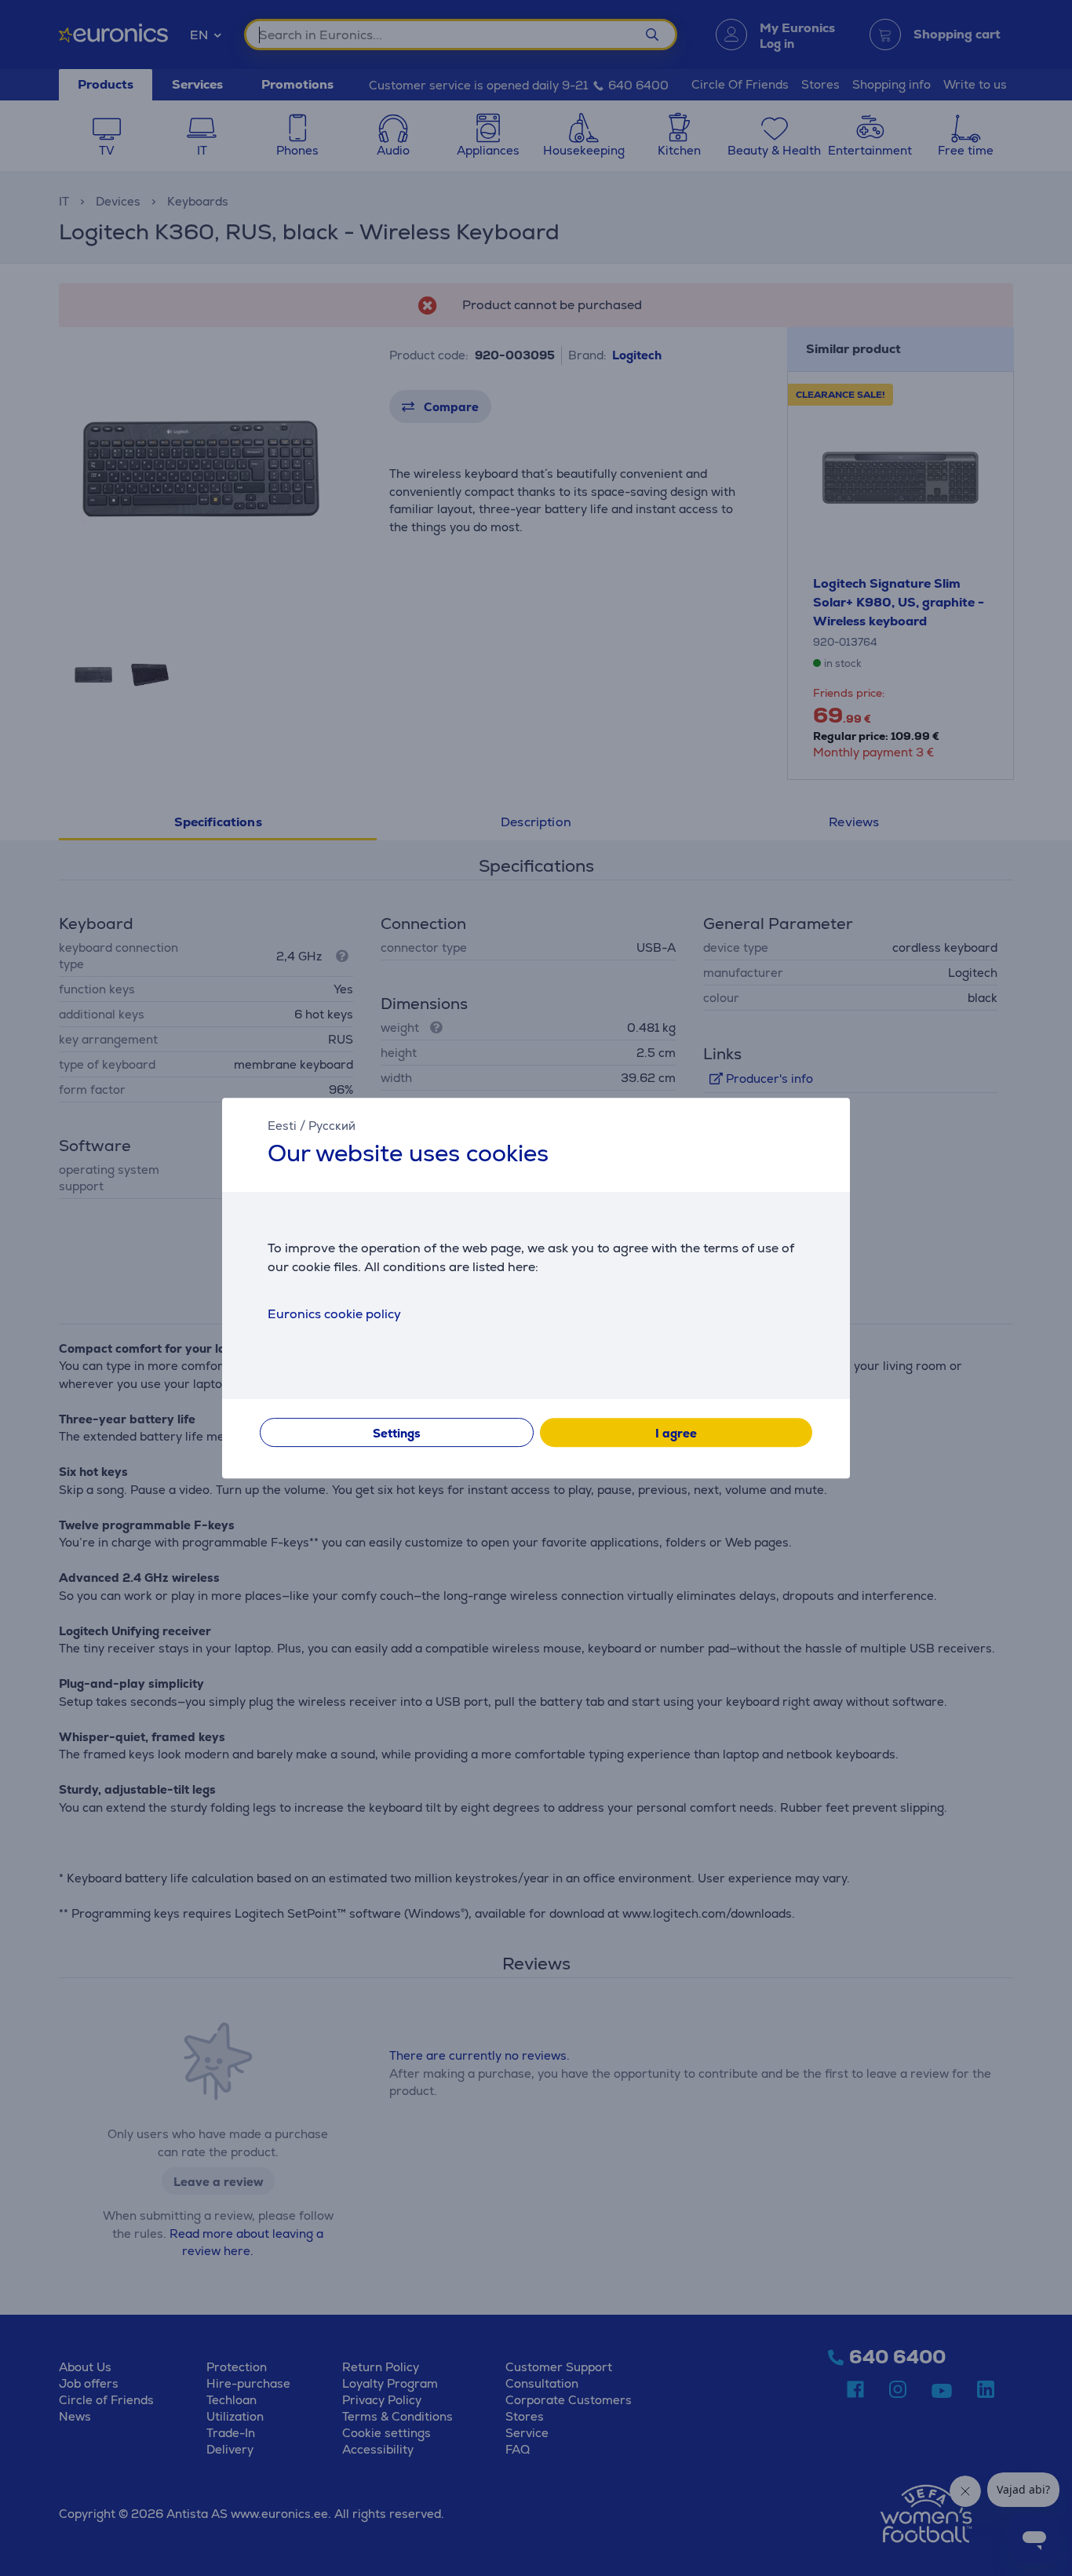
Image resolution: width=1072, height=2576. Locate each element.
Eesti (282, 1126)
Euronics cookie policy (334, 1314)
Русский (332, 1126)
